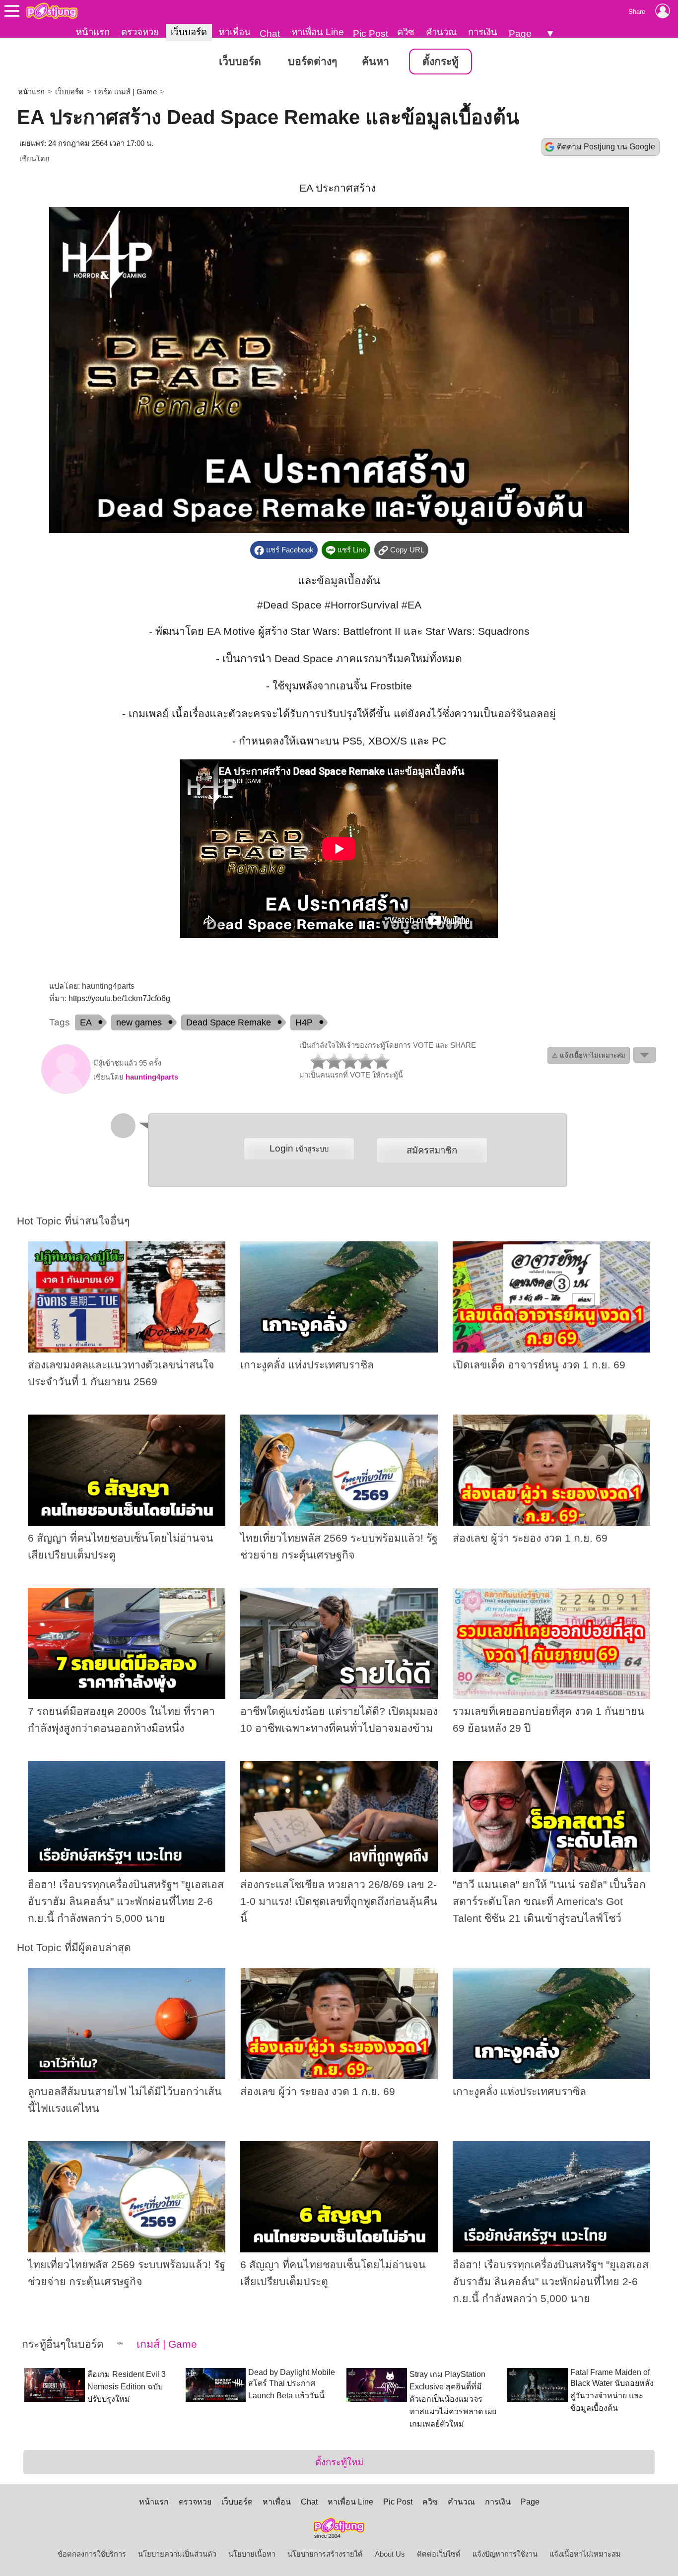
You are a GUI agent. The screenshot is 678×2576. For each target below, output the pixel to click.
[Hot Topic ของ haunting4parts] (66, 1091)
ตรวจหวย (140, 32)
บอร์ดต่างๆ (312, 62)
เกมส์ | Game (165, 2344)
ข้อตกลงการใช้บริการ (92, 2554)
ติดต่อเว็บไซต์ (439, 2554)
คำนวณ (441, 32)
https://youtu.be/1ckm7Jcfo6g (119, 998)
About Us (390, 2554)
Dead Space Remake (229, 1022)
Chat (270, 34)
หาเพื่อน (235, 32)
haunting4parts (152, 1077)
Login (299, 1148)
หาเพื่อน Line (318, 32)
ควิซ (406, 32)
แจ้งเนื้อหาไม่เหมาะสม (585, 2554)
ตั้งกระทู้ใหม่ (339, 2462)
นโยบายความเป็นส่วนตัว (177, 2554)
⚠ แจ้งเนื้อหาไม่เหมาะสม (589, 1055)
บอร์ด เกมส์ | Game (126, 92)
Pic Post (371, 34)
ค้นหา (375, 62)
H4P (304, 1022)
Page (520, 34)
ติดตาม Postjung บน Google (606, 147)
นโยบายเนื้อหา (252, 2554)
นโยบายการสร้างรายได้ (325, 2554)
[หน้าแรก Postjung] (52, 11)
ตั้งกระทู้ (441, 62)
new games (139, 1022)
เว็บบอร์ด (189, 32)
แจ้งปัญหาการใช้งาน (505, 2554)
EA (86, 1022)
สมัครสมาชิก (432, 1150)
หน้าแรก (93, 32)
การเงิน (483, 32)
